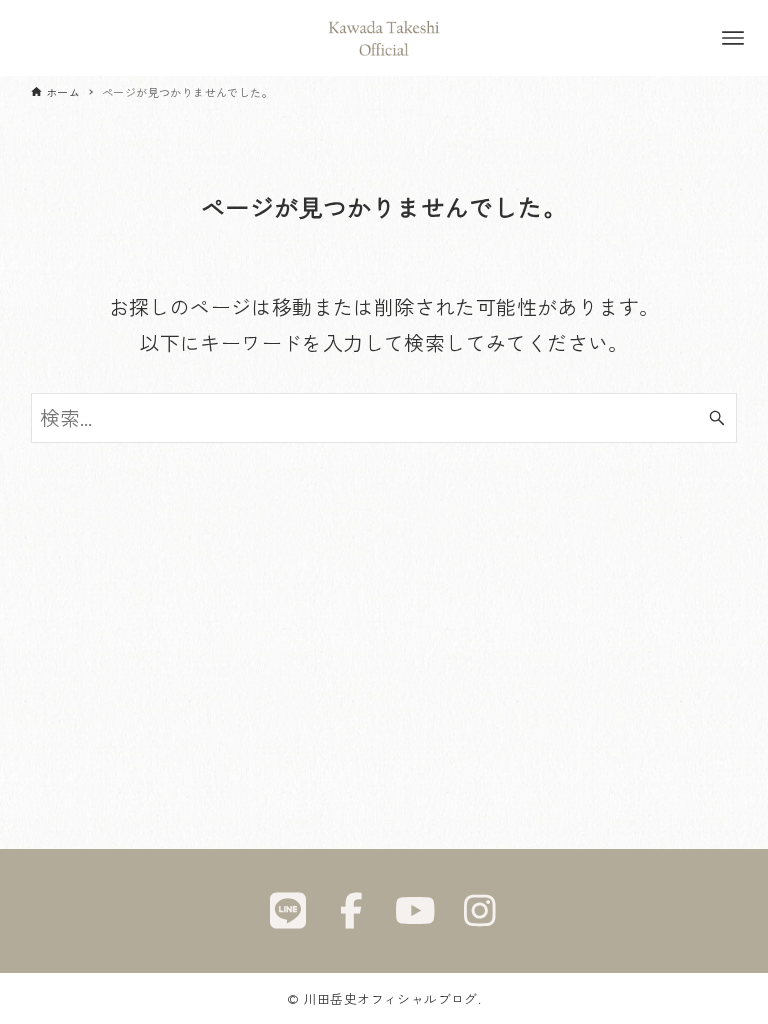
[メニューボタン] (733, 38)
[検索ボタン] (717, 418)
